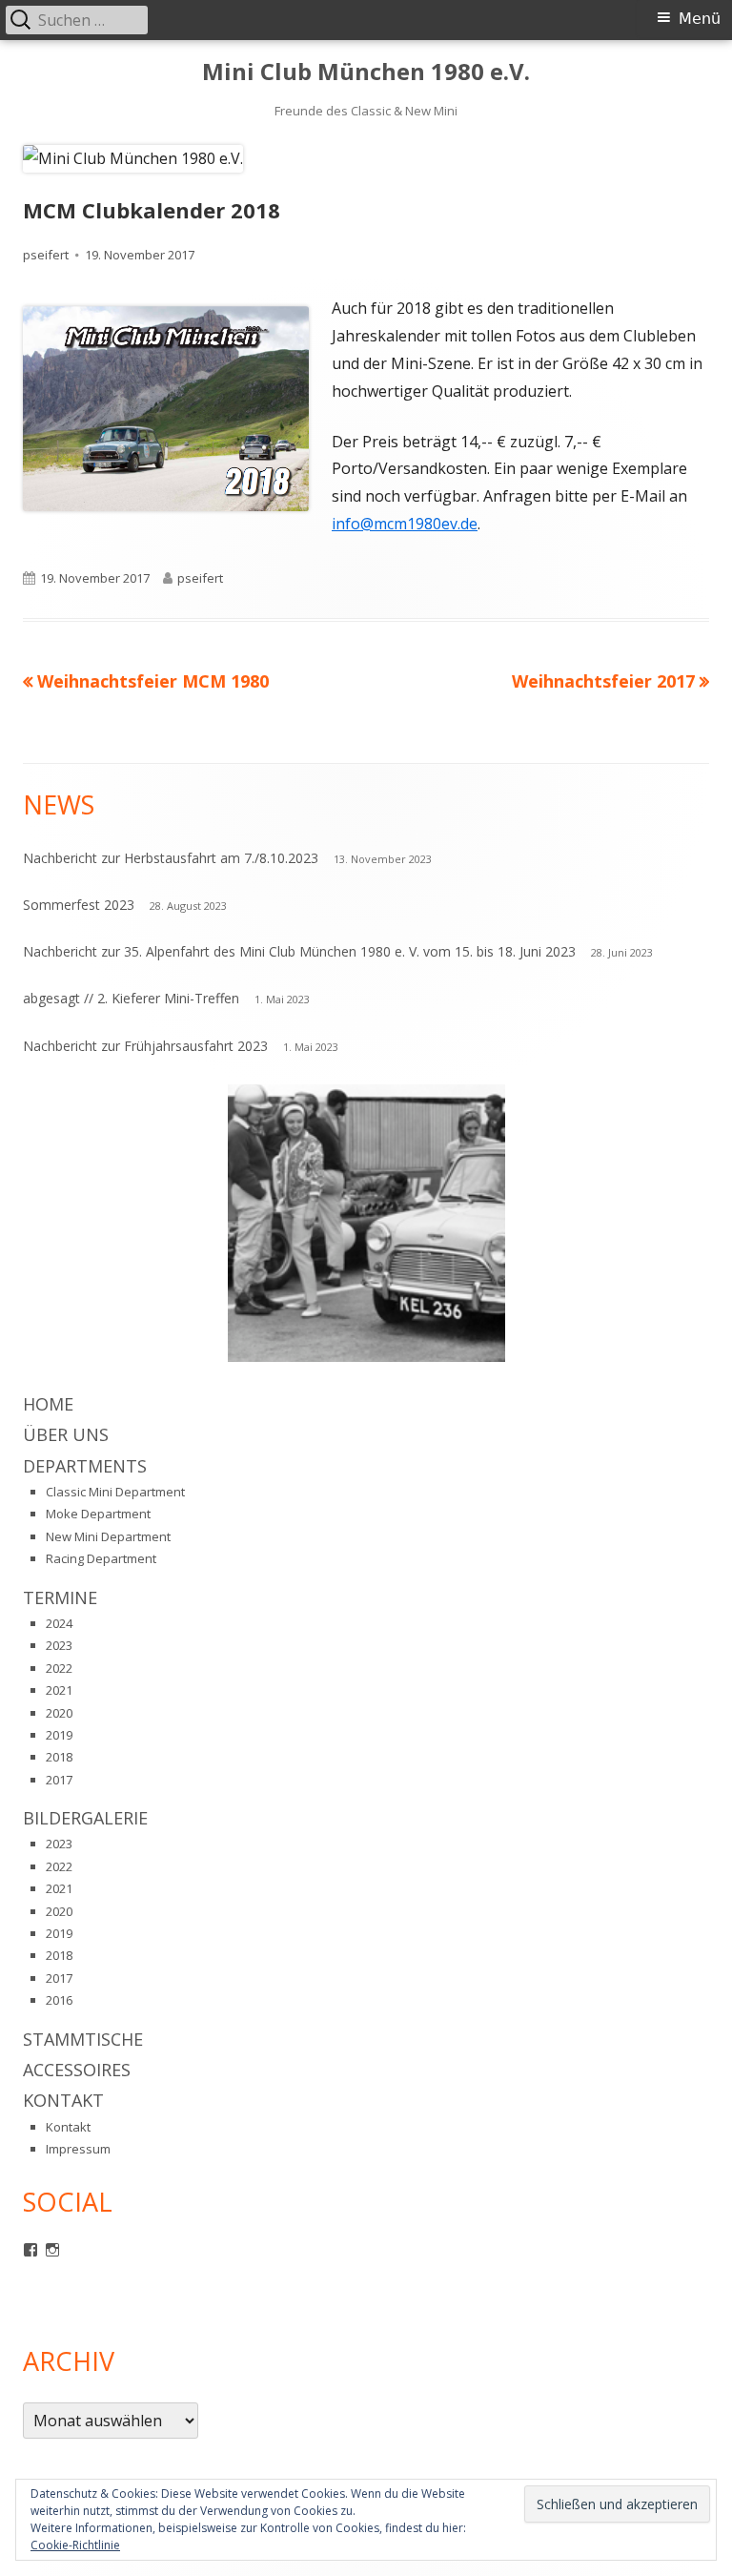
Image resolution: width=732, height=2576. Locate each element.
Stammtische (83, 2039)
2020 (59, 1713)
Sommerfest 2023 (79, 905)
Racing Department (101, 1558)
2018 (59, 1757)
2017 (59, 1780)
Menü (700, 19)
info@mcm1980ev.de (405, 524)
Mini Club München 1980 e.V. (366, 72)
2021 (59, 1690)
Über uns (66, 1434)
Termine (60, 1597)
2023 (59, 1645)
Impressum (78, 2149)
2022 (59, 1668)
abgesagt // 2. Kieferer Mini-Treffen (131, 998)
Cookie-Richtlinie (75, 2545)
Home (48, 1404)
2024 (59, 1623)
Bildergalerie (85, 1818)
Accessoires (77, 2070)
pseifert (46, 255)
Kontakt (63, 2100)
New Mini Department (108, 1536)
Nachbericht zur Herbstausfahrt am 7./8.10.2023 (171, 858)
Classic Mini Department (115, 1492)
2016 (59, 2000)
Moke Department (98, 1514)
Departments (85, 1466)
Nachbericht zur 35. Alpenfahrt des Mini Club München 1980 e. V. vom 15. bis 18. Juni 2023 (299, 951)
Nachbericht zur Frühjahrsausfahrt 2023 (145, 1046)
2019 (59, 1735)
